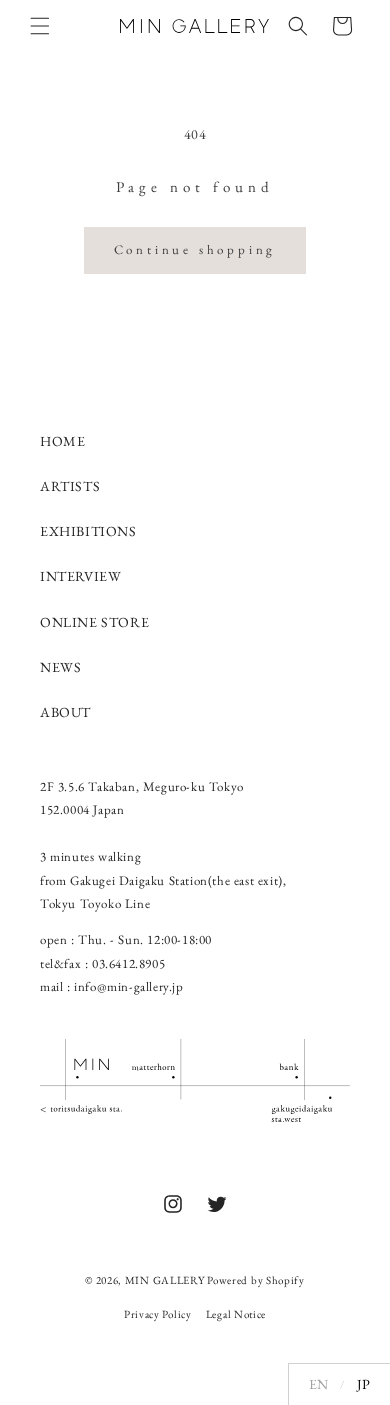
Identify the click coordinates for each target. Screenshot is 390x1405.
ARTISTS (70, 486)
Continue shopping (195, 249)
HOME (62, 441)
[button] (40, 26)
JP (363, 1384)
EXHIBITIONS (88, 531)
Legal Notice (236, 1314)
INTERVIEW (80, 576)
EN (318, 1384)
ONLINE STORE (94, 622)
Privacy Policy (158, 1314)
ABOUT (65, 712)
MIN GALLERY (165, 1280)
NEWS (60, 667)
